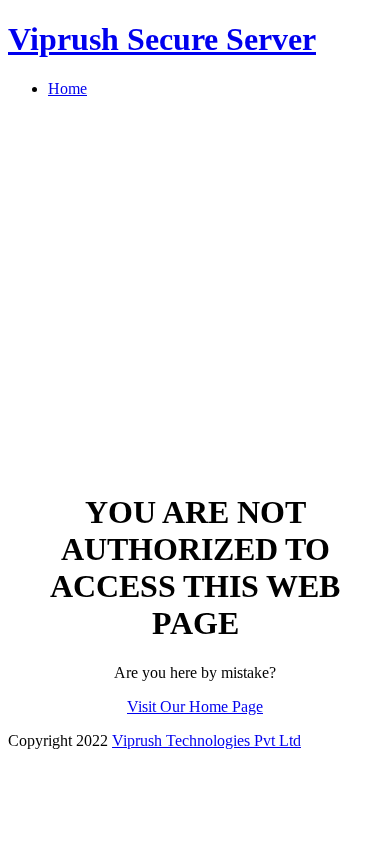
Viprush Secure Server (162, 39)
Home (67, 88)
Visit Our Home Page (195, 706)
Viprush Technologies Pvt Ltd (206, 740)
